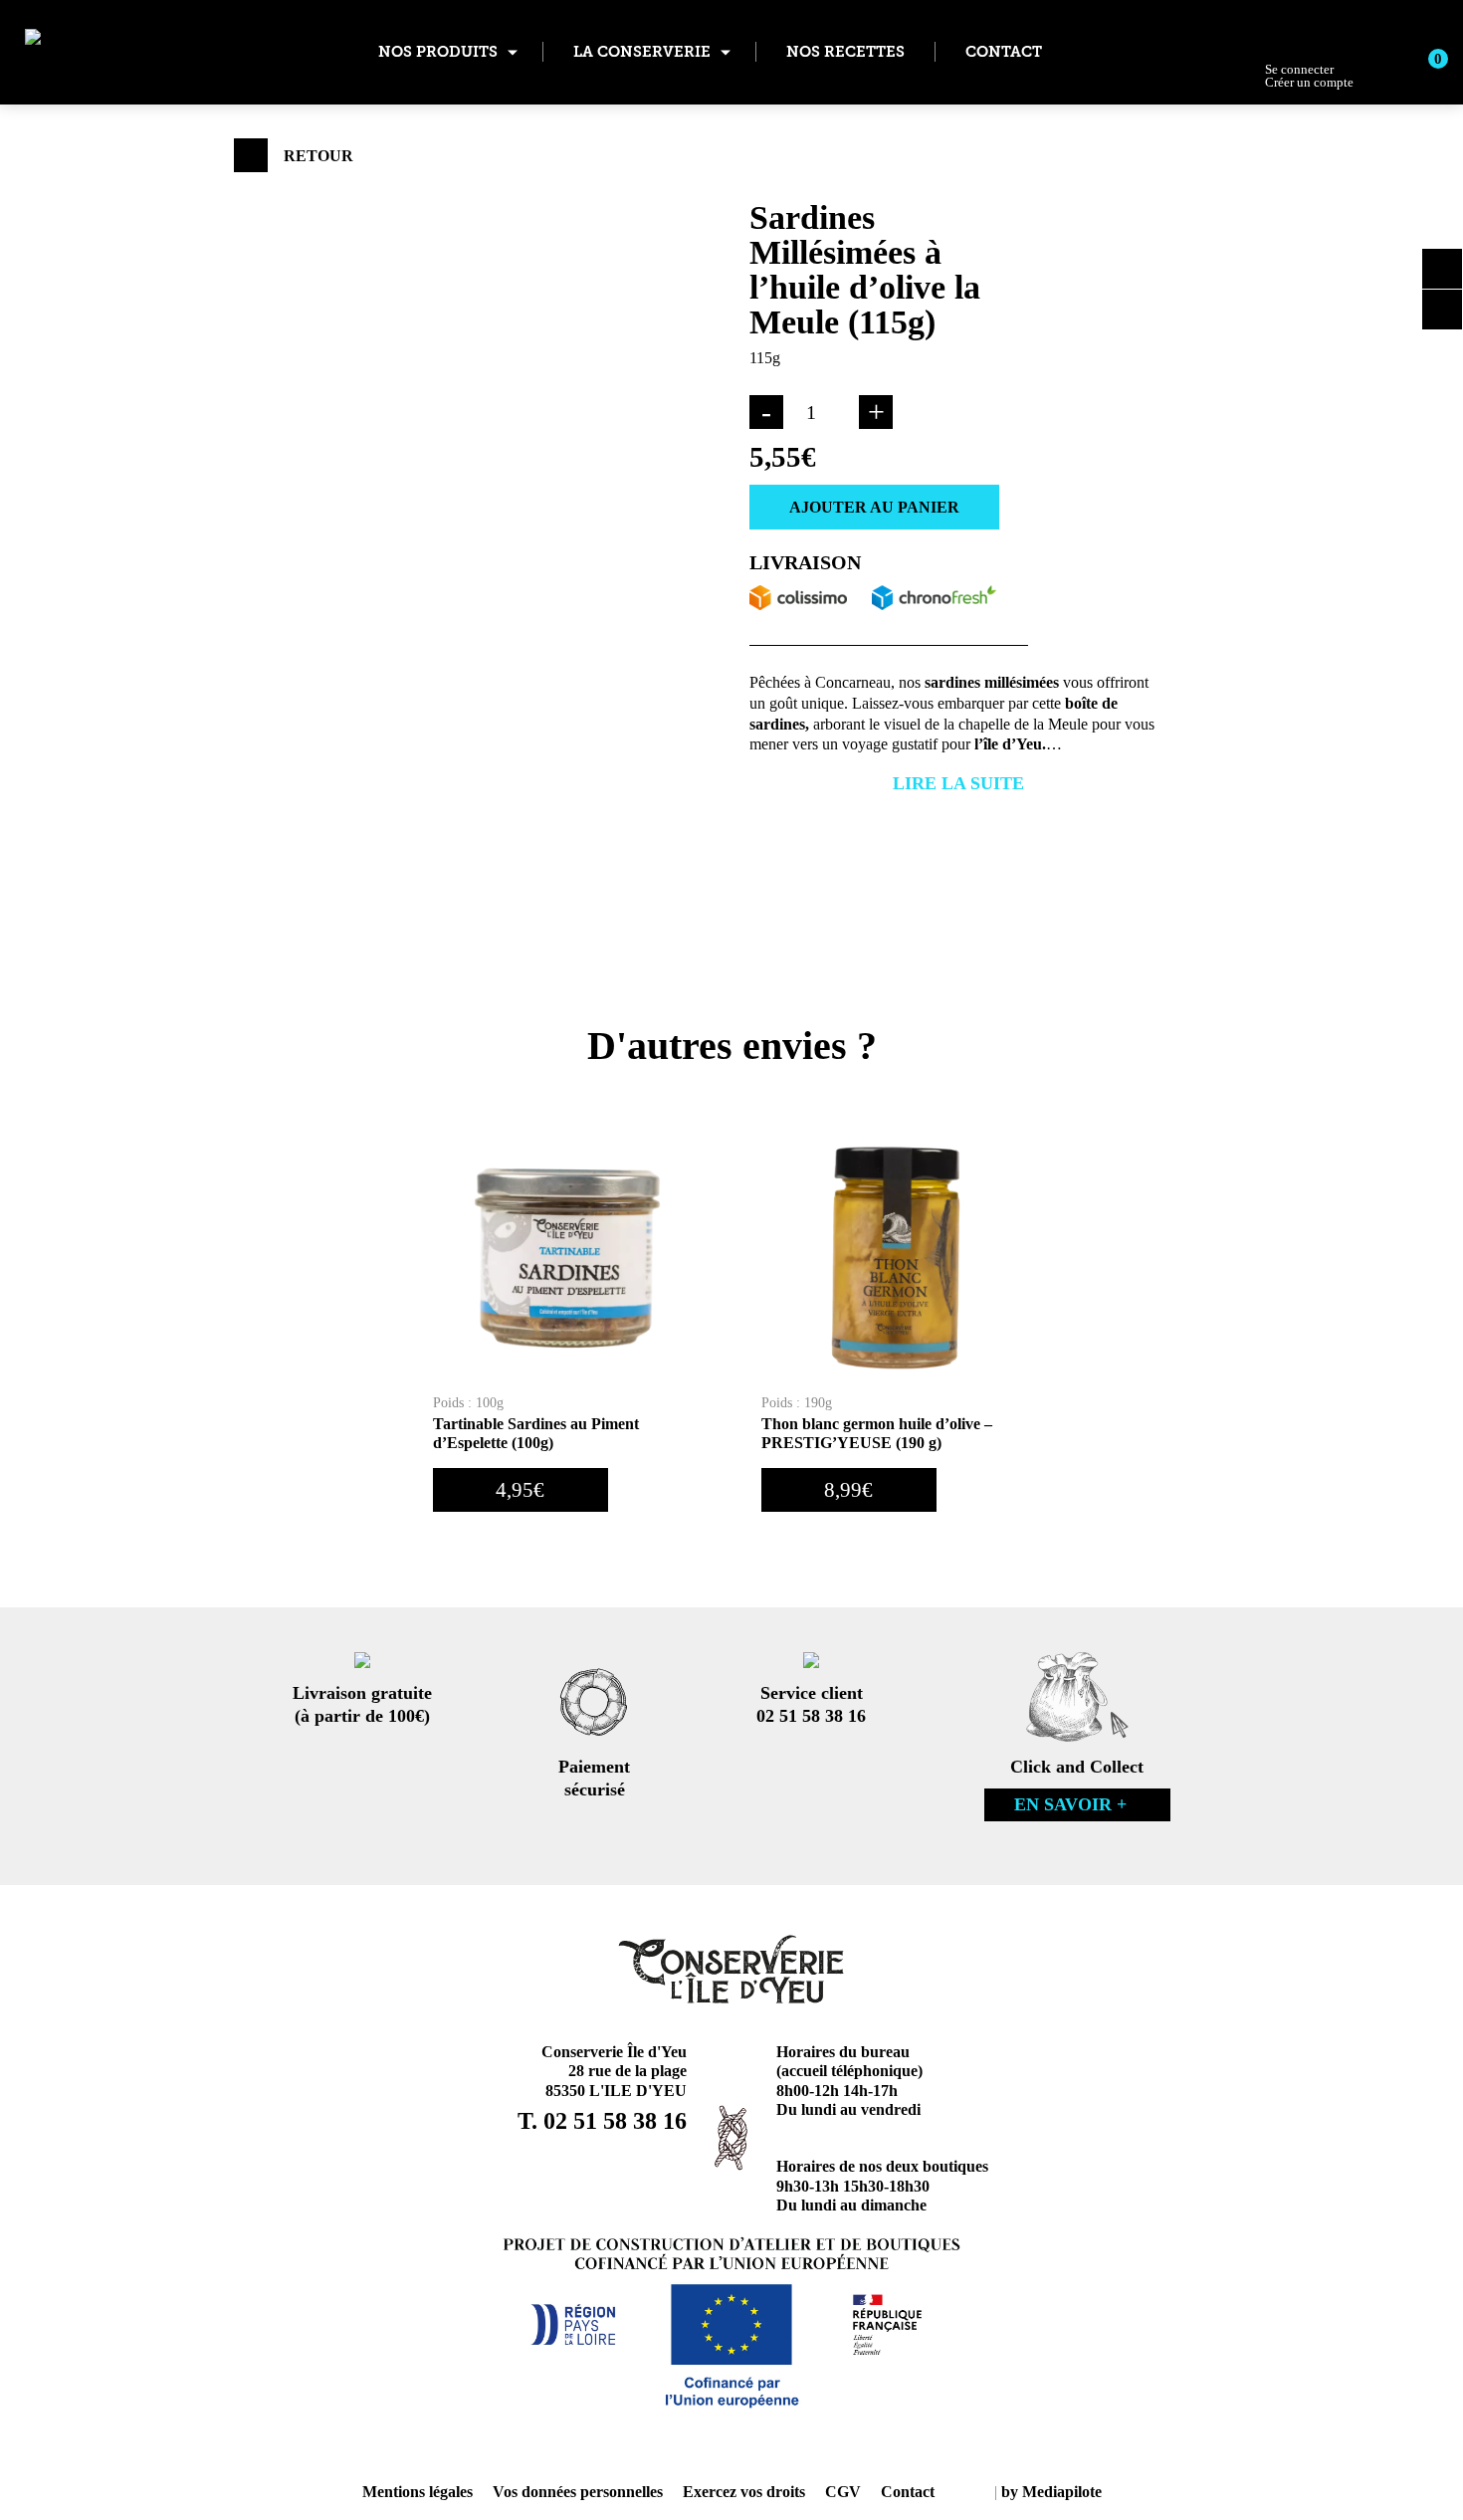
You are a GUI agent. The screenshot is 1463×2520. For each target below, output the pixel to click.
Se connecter (1309, 76)
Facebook (1442, 310)
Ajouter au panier (874, 507)
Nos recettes (845, 52)
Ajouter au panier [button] (683, 1490)
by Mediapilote (1051, 2492)
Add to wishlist (1064, 504)
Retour (318, 156)
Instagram (1442, 269)
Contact (1004, 52)
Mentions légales (418, 2492)
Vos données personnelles (578, 2492)
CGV (843, 2492)
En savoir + (1070, 1804)
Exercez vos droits (744, 2492)
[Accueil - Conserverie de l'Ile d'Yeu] (124, 53)
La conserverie (642, 52)
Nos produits (438, 52)
